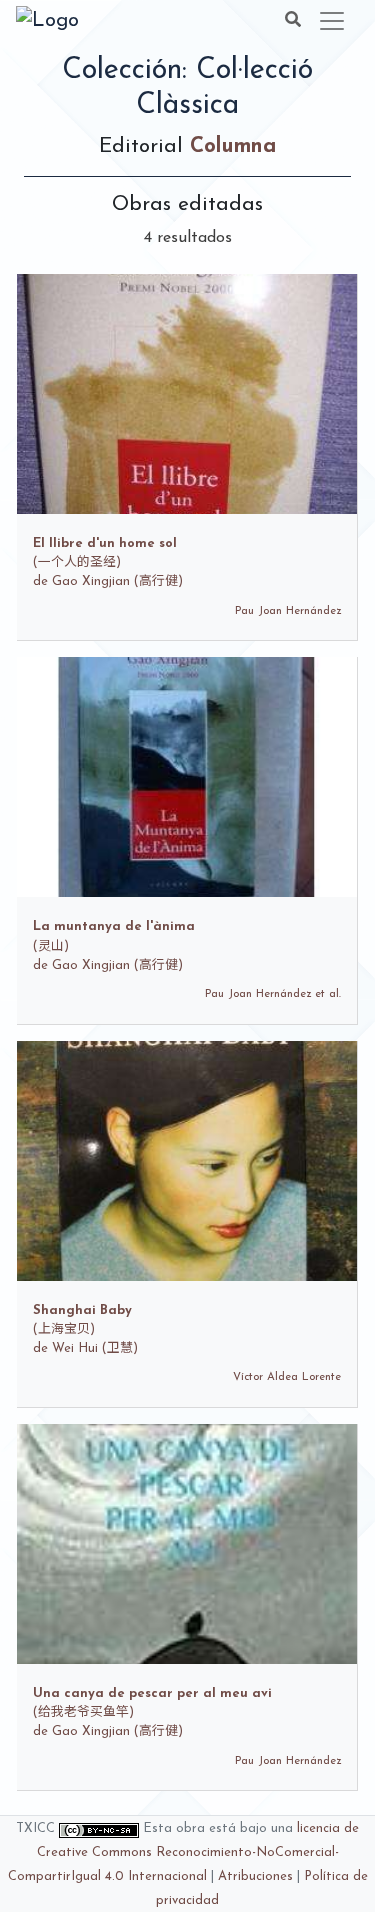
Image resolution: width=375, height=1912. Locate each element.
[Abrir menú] (332, 21)
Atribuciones (255, 1876)
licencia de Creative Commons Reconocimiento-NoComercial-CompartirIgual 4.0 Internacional (184, 1852)
